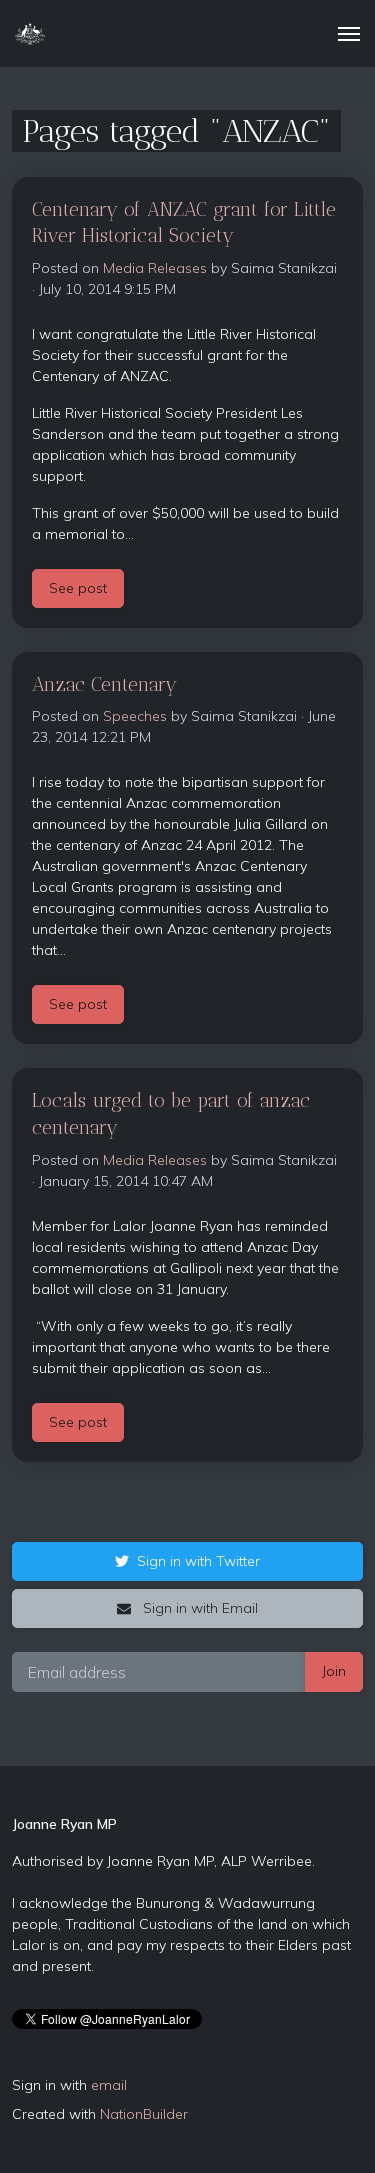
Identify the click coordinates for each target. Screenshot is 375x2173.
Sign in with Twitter (198, 1561)
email (109, 2085)
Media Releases (155, 268)
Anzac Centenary (104, 684)
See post (78, 588)
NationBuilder (144, 2114)
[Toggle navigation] (349, 34)
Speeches (135, 716)
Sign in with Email (198, 1608)
